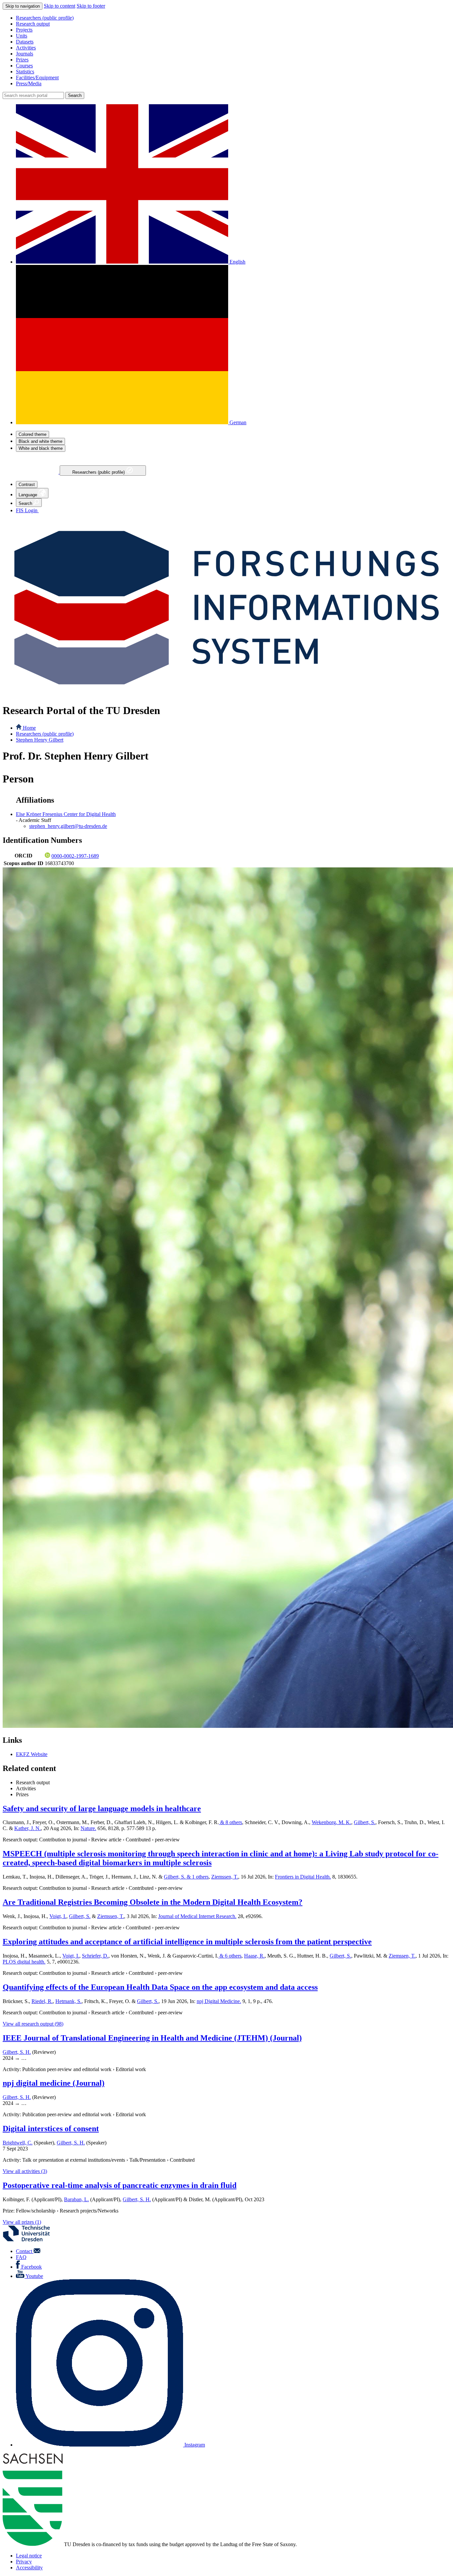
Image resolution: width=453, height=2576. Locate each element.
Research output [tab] (33, 1782)
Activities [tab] (26, 1788)
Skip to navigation (23, 6)
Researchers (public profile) (99, 472)
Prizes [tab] (22, 1794)
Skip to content (60, 6)
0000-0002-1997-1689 (75, 856)
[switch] (32, 434)
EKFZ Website (32, 1754)
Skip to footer (91, 6)
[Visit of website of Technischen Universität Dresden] (31, 2240)
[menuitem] (233, 18)
